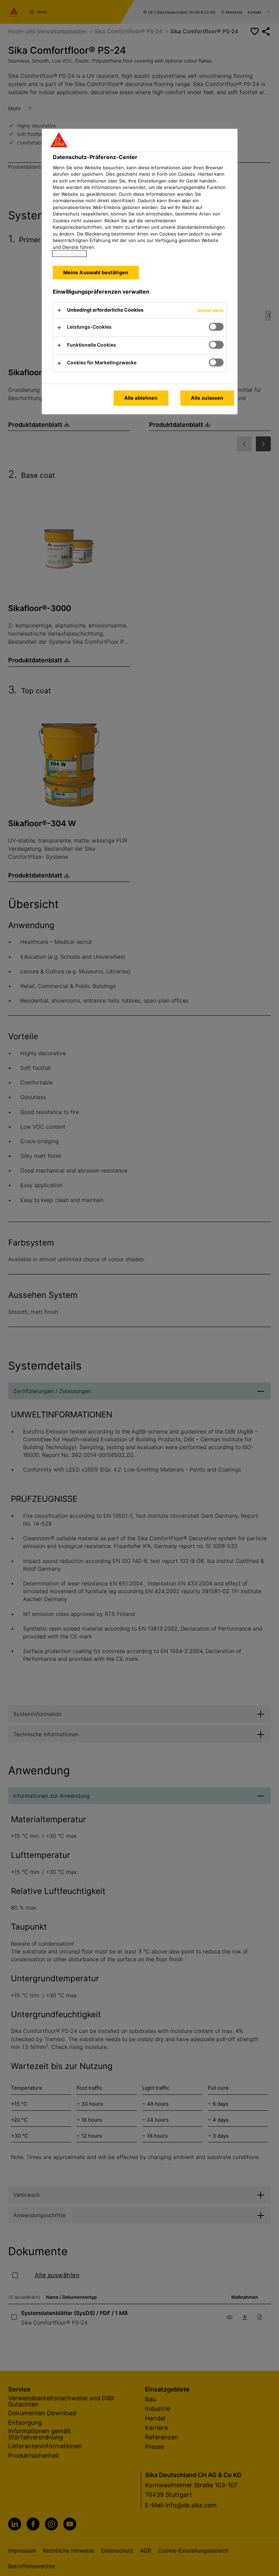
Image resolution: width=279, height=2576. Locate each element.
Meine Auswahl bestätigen (96, 272)
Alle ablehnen (141, 398)
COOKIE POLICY (69, 254)
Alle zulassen (207, 398)
